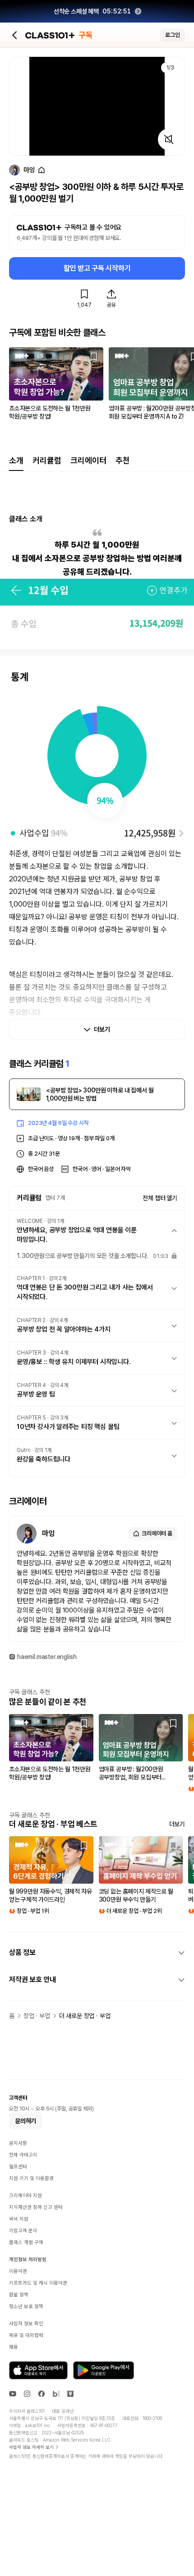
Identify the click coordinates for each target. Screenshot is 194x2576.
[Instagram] (27, 2394)
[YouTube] (13, 2394)
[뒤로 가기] (15, 35)
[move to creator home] (42, 170)
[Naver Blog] (56, 2394)
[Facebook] (42, 2394)
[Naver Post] (70, 2394)
